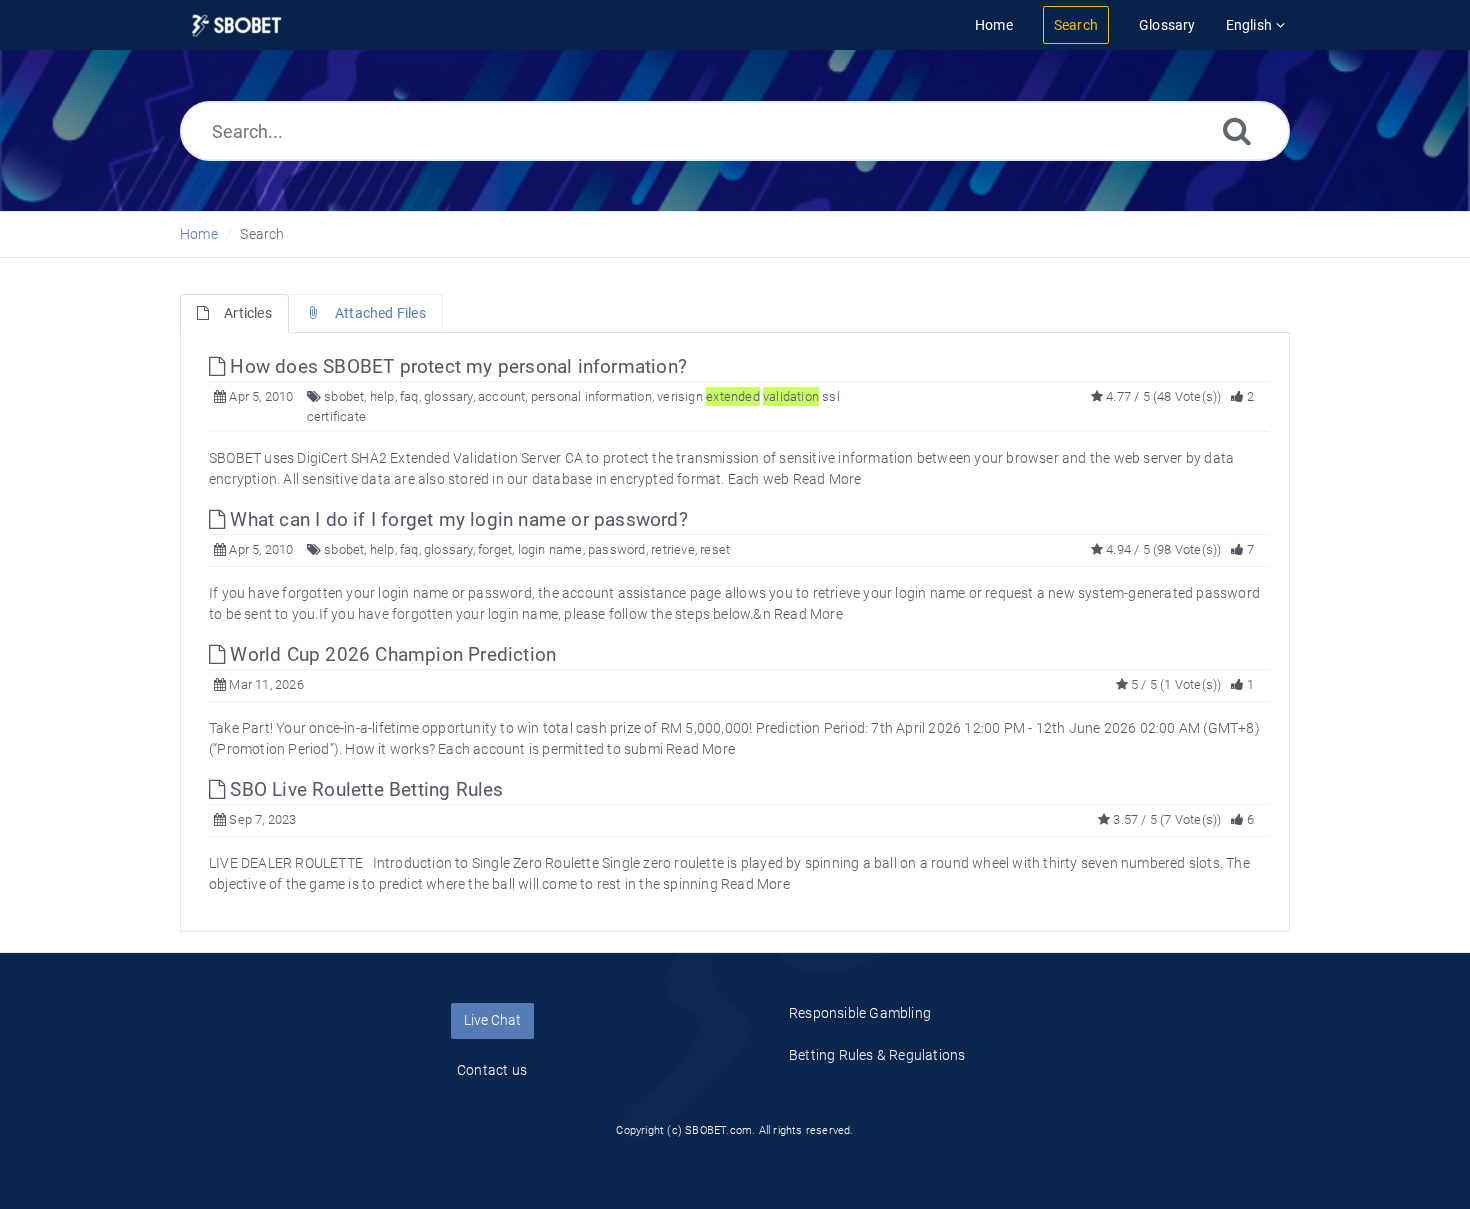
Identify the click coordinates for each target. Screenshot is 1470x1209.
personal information (591, 396)
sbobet (344, 396)
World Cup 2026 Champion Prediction (390, 654)
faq (409, 396)
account (501, 396)
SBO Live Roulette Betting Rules (364, 789)
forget (495, 549)
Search (262, 234)
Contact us (492, 1070)
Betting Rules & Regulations (877, 1055)
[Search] (1237, 130)
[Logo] (236, 25)
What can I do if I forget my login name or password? (456, 519)
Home (199, 234)
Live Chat (492, 1020)
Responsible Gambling (860, 1013)
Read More (827, 479)
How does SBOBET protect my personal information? (456, 366)
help (382, 396)
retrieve (673, 549)
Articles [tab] (248, 313)
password (617, 549)
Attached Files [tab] (380, 313)
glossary (448, 396)
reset (715, 549)
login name (550, 549)
